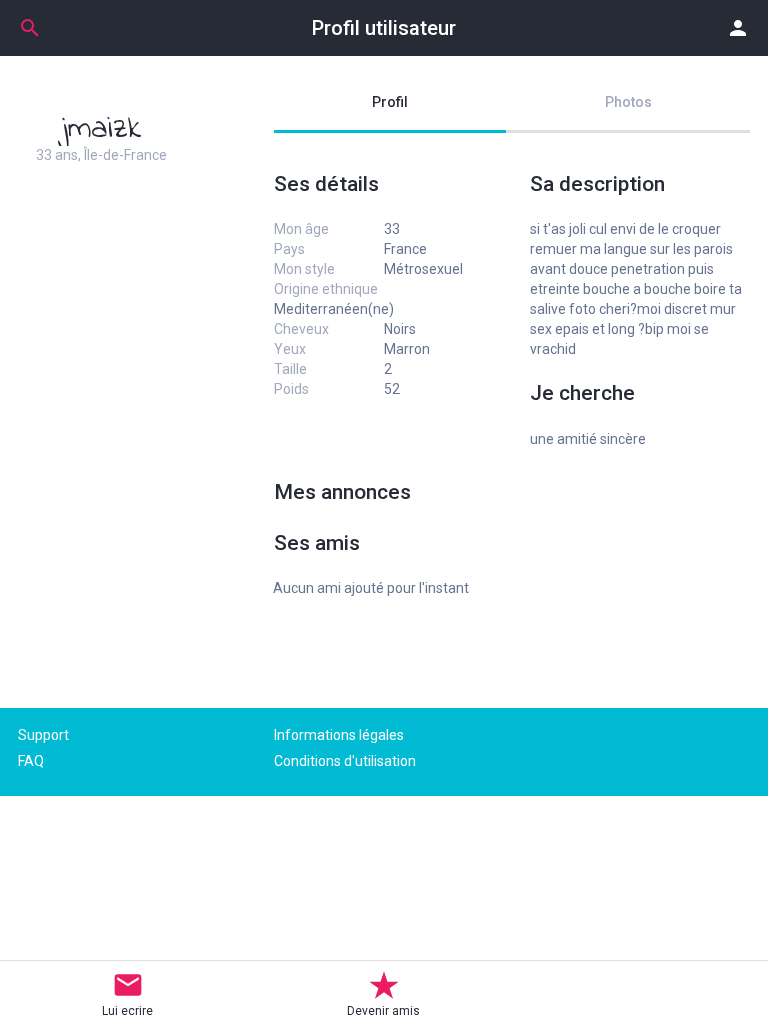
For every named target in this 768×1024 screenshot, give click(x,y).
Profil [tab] (390, 102)
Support (43, 735)
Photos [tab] (628, 102)
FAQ (31, 761)
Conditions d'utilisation (345, 761)
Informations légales (339, 735)
